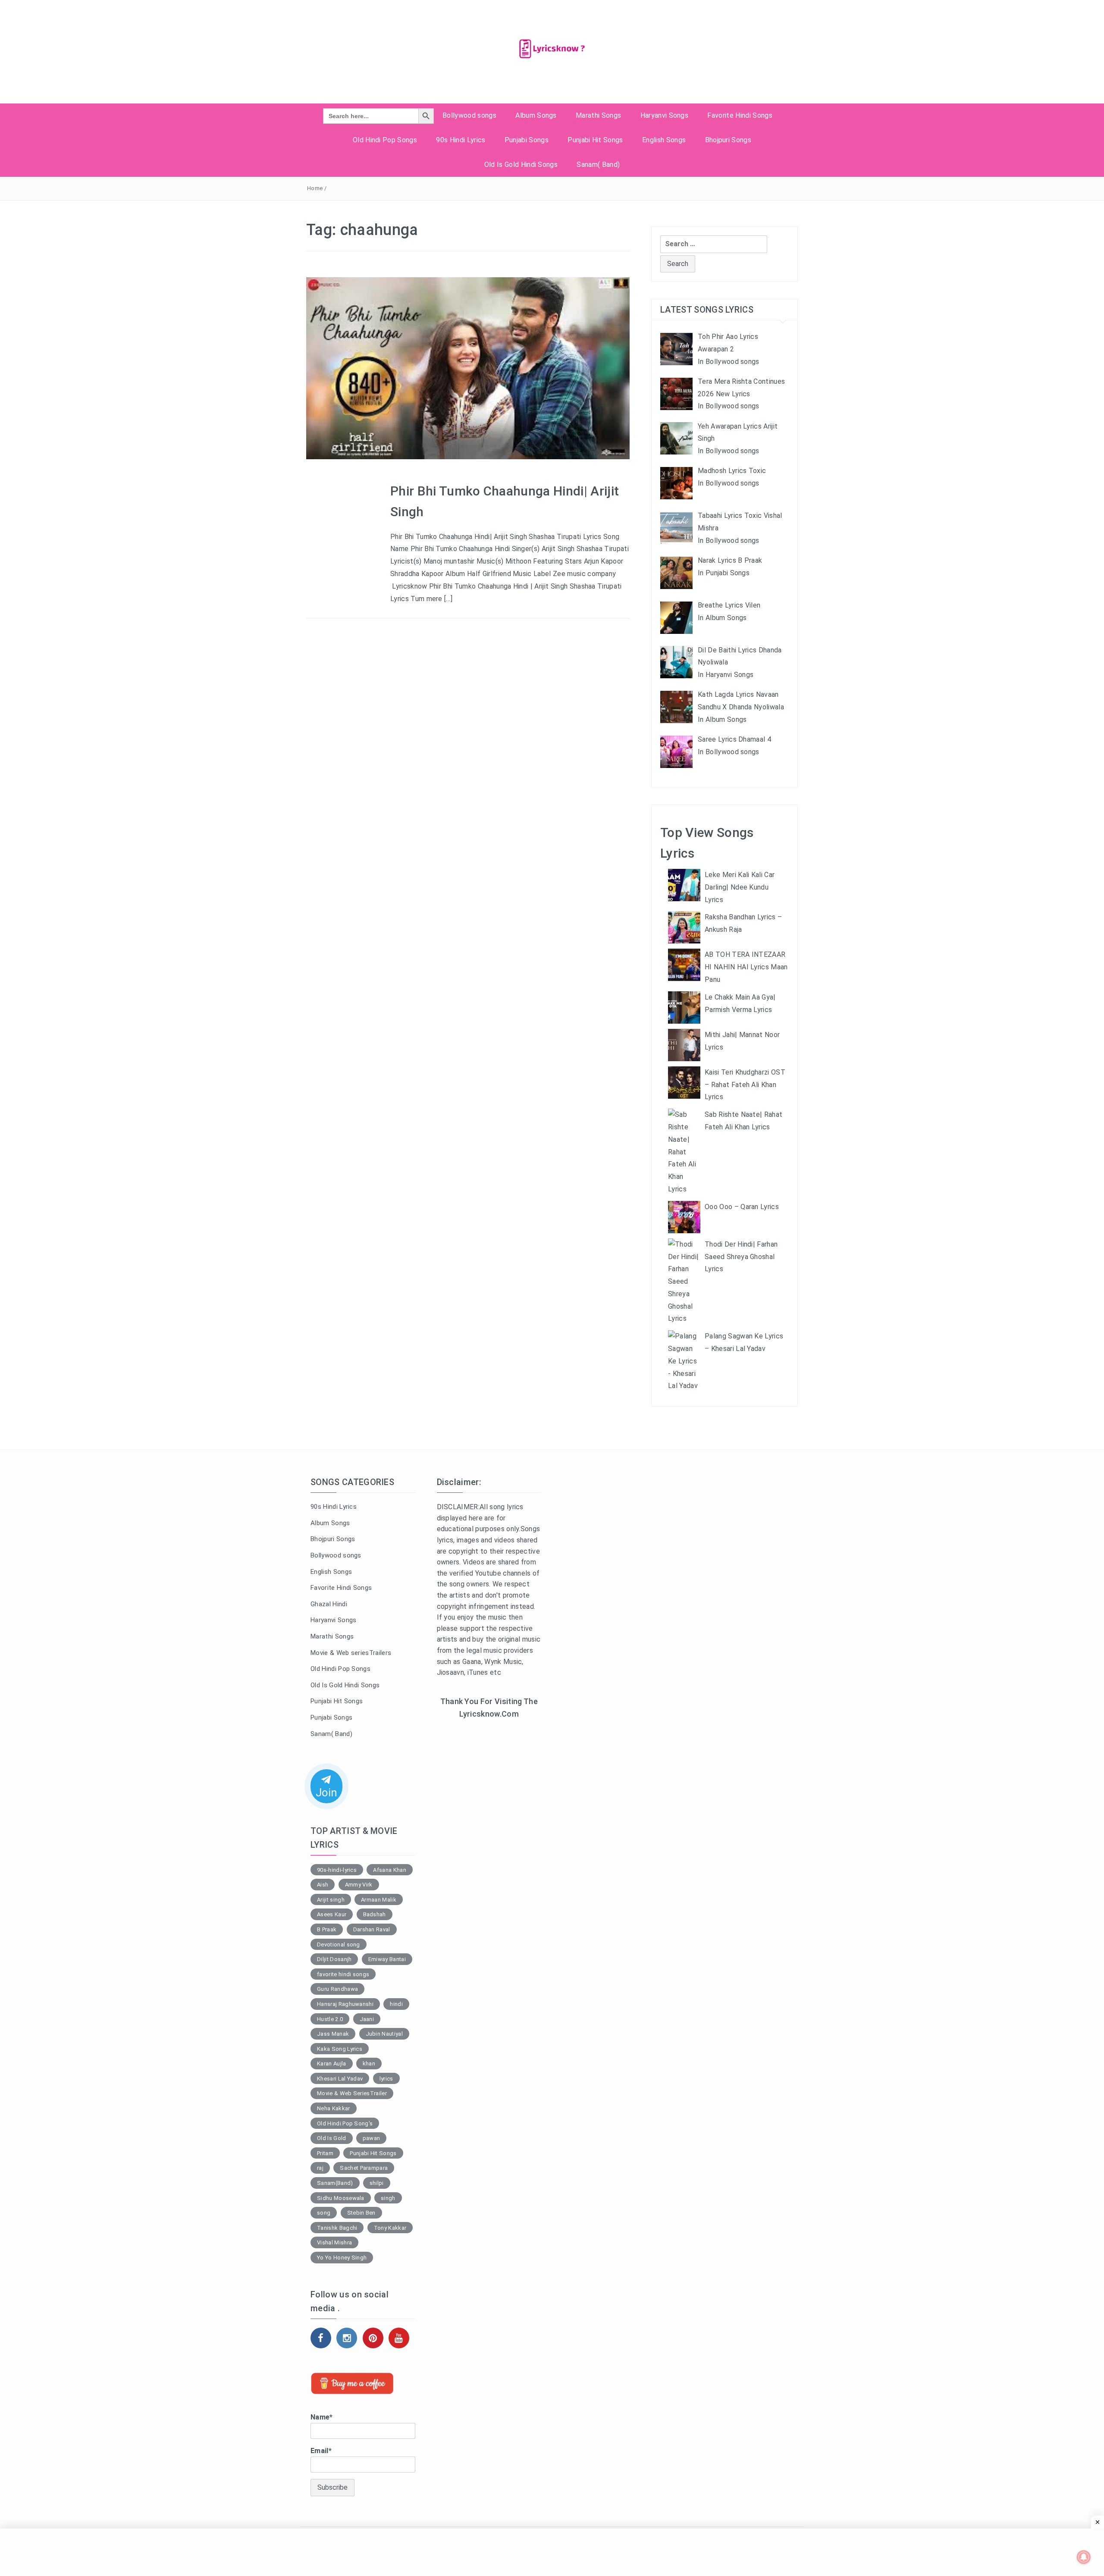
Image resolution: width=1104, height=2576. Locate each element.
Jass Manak (333, 2034)
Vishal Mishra (334, 2242)
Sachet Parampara (364, 2168)
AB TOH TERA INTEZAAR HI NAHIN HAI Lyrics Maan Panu (746, 967)
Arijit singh (331, 1900)
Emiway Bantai (387, 1959)
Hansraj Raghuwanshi (345, 2004)
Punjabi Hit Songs (595, 140)
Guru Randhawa (337, 1989)
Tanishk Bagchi (337, 2228)
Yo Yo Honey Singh (342, 2258)
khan (369, 2064)
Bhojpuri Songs (728, 140)
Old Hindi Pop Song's (345, 2123)
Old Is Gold (332, 2138)
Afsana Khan (390, 1870)
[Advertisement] (489, 1867)
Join (326, 1793)
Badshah (375, 1914)
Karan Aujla (332, 2064)
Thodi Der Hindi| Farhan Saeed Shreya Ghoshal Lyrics (741, 1257)
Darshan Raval (372, 1929)
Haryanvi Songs (664, 115)
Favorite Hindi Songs (740, 115)
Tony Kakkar (390, 2228)
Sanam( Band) (598, 165)
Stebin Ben (361, 2213)
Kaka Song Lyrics (340, 2049)
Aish (323, 1885)
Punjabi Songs (527, 140)
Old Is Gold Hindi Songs (521, 165)
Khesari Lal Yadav (340, 2079)
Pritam (325, 2153)
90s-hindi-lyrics (337, 1870)
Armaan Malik (379, 1900)
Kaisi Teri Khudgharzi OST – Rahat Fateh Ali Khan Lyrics (745, 1085)
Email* (321, 2451)
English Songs (664, 140)
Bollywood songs (469, 115)
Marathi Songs (598, 115)
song (324, 2213)
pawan (372, 2138)
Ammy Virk (359, 1885)
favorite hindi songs (343, 1974)
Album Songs (536, 115)
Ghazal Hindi (329, 1604)
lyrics (386, 2079)
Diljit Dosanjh (334, 1959)
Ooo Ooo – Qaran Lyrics (742, 1207)
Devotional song (339, 1945)
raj (320, 2168)
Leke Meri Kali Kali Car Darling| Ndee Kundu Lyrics (740, 887)
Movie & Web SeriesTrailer (352, 2093)
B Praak (327, 1929)
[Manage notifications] (1084, 2557)
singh (388, 2198)
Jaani (367, 2019)
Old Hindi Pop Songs (385, 140)
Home (315, 188)
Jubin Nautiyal (384, 2034)
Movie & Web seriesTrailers (351, 1653)
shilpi (377, 2183)
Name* (322, 2417)
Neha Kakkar (334, 2108)
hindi (396, 2004)
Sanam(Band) (335, 2183)
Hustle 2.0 (330, 2019)
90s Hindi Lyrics (461, 140)
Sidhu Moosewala (341, 2198)
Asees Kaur (332, 1914)
